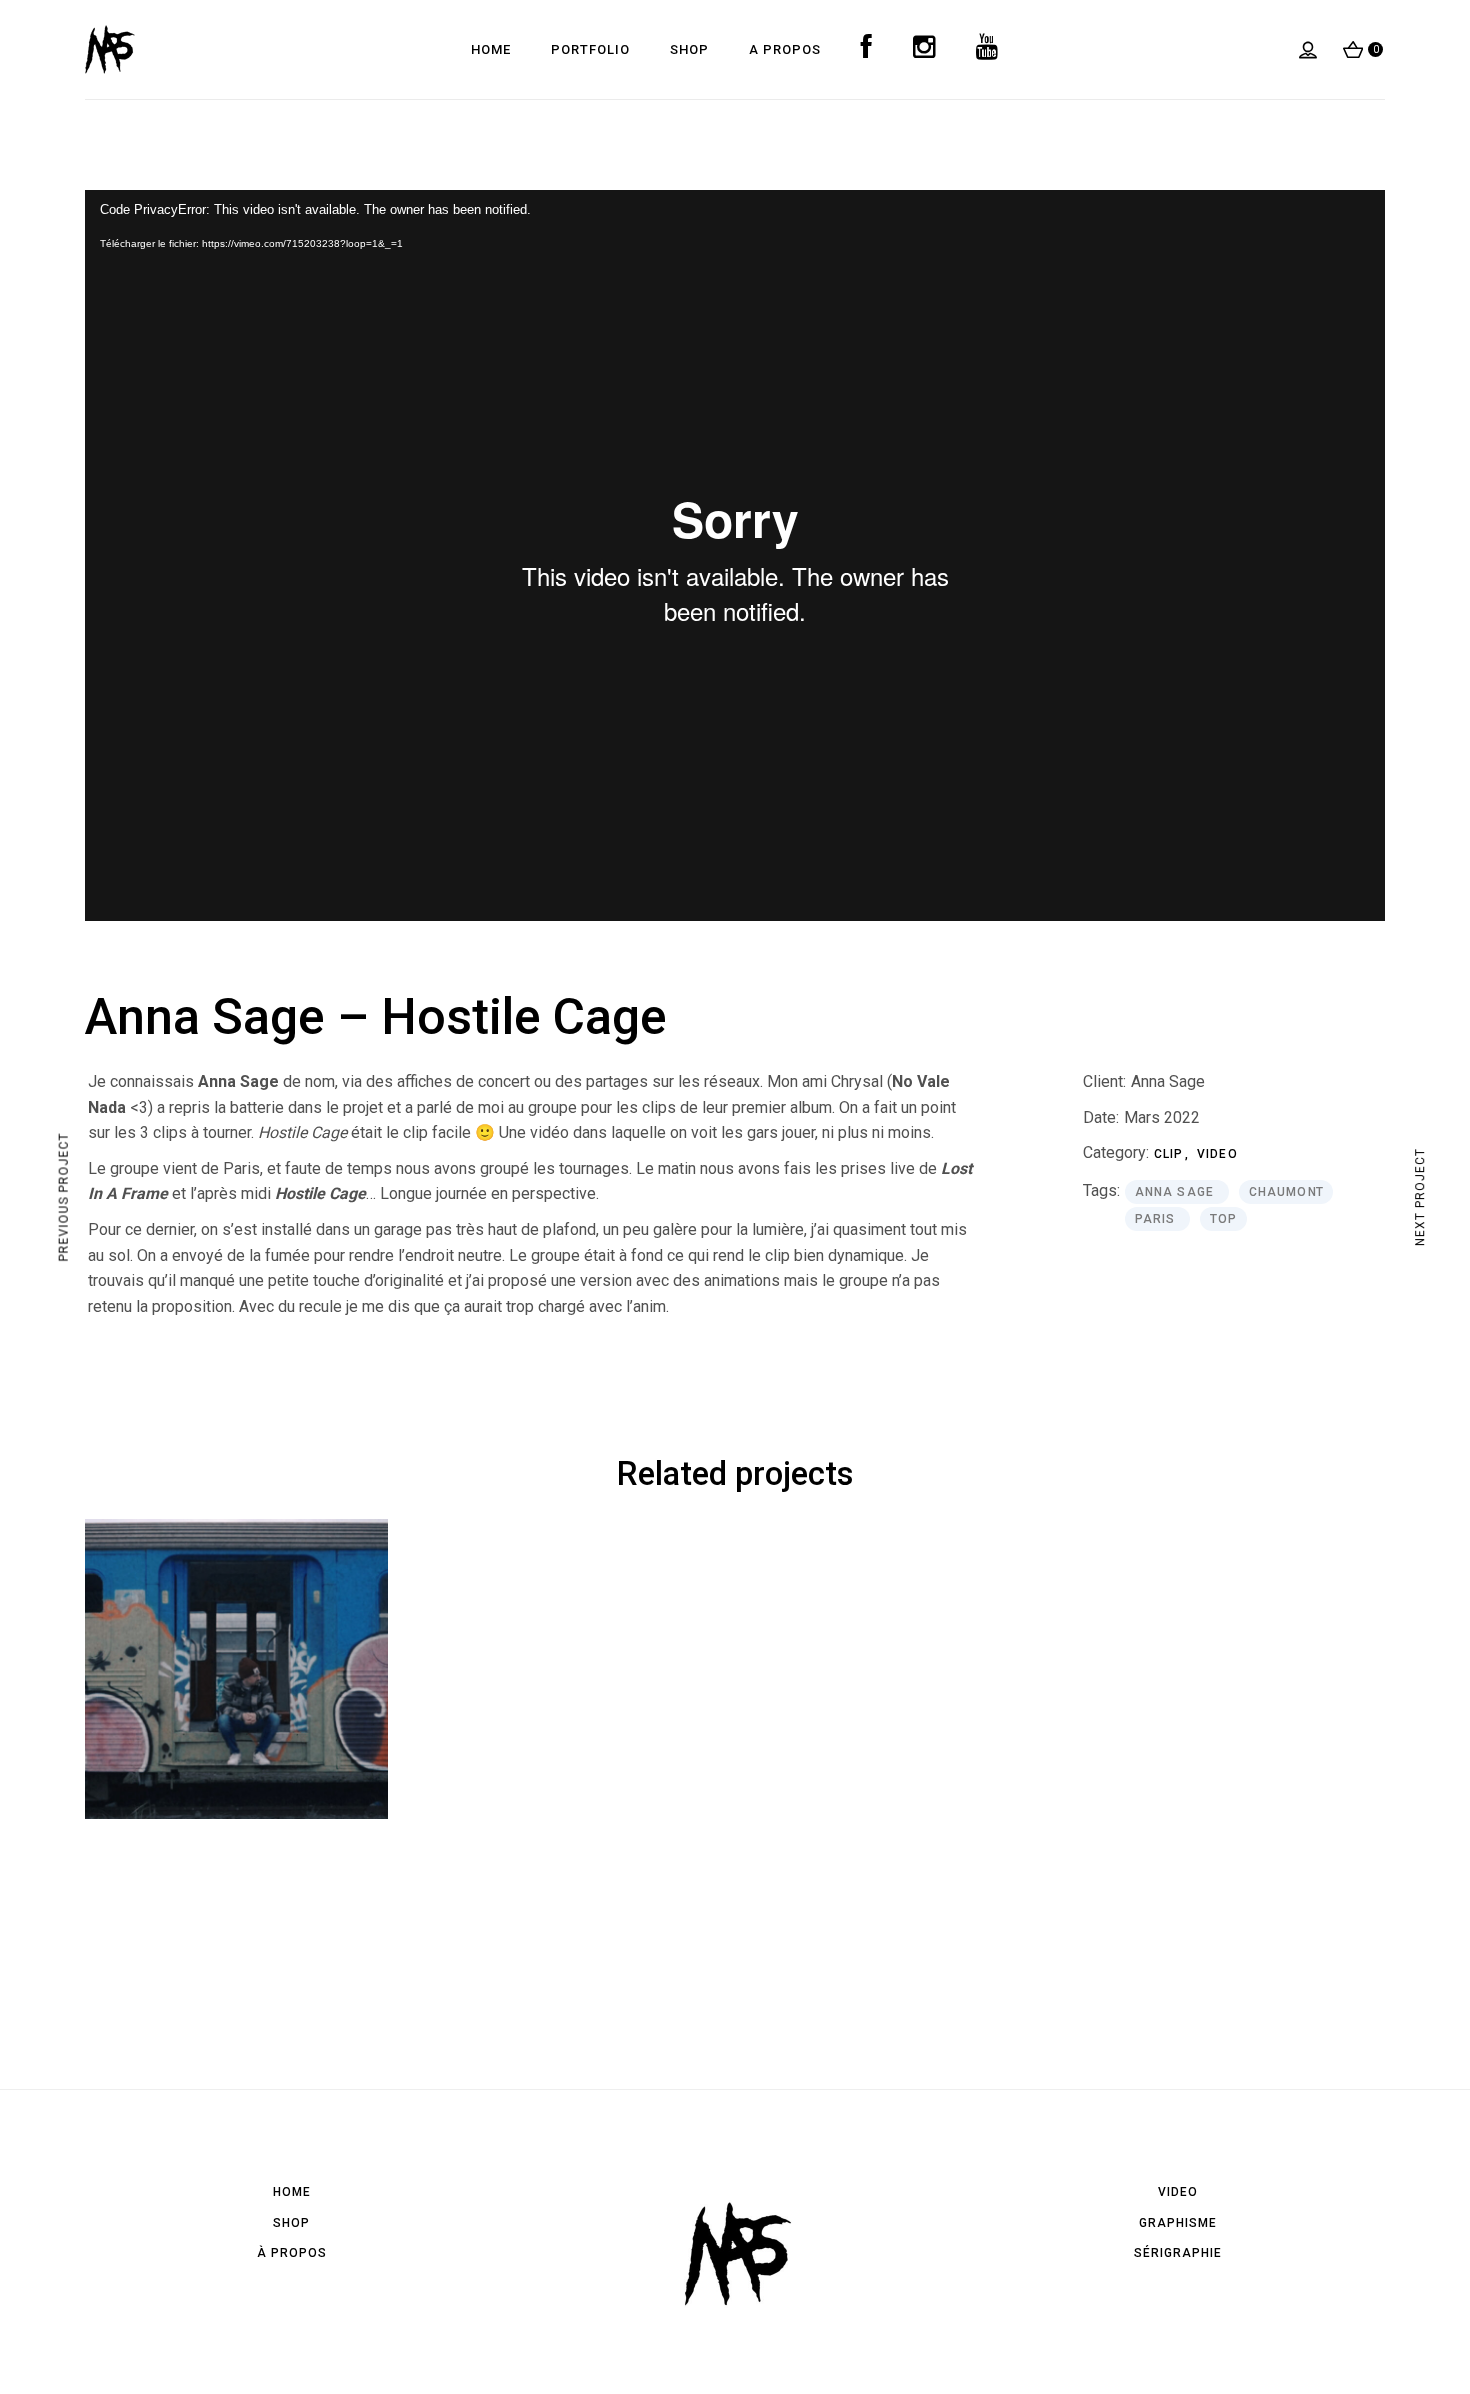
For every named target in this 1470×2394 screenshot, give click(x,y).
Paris (1157, 1219)
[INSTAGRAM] (924, 49)
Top (1224, 1219)
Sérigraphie (1178, 2253)
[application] (735, 555)
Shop (291, 2223)
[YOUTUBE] (987, 49)
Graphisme (1178, 2223)
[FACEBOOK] (867, 49)
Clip (1171, 1154)
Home (292, 2192)
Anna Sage (1168, 1081)
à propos (292, 2253)
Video (1217, 1154)
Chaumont (1286, 1192)
